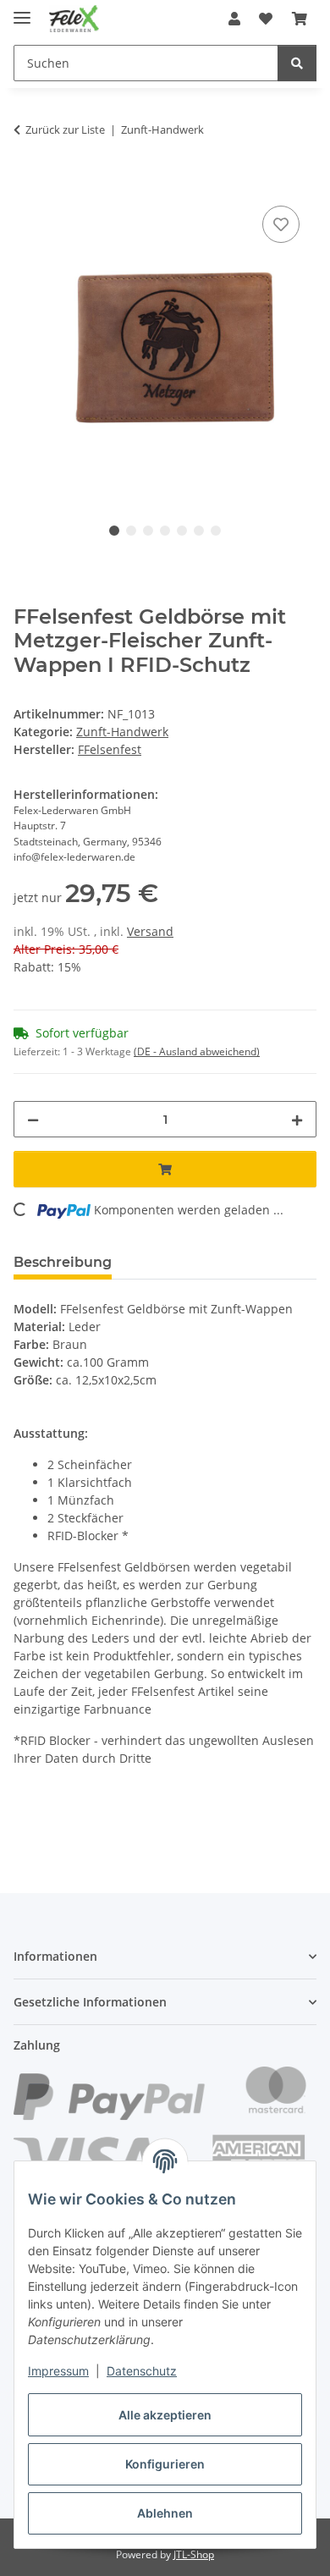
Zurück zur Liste (65, 129)
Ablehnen (165, 2513)
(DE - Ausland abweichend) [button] (197, 1051)
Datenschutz (142, 2371)
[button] (234, 19)
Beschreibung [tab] (63, 1262)
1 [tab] (114, 531)
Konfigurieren (165, 2464)
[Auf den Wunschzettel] (281, 224)
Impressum (58, 2371)
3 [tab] (148, 531)
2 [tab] (131, 531)
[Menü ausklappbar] (22, 11)
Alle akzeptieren (165, 2415)
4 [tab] (165, 531)
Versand (150, 931)
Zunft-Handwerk (122, 732)
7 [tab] (216, 531)
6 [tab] (199, 531)
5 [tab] (182, 531)
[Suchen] (297, 63)
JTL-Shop (194, 2554)
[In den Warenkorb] (27, 183)
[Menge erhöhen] (297, 1119)
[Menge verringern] (33, 1119)
